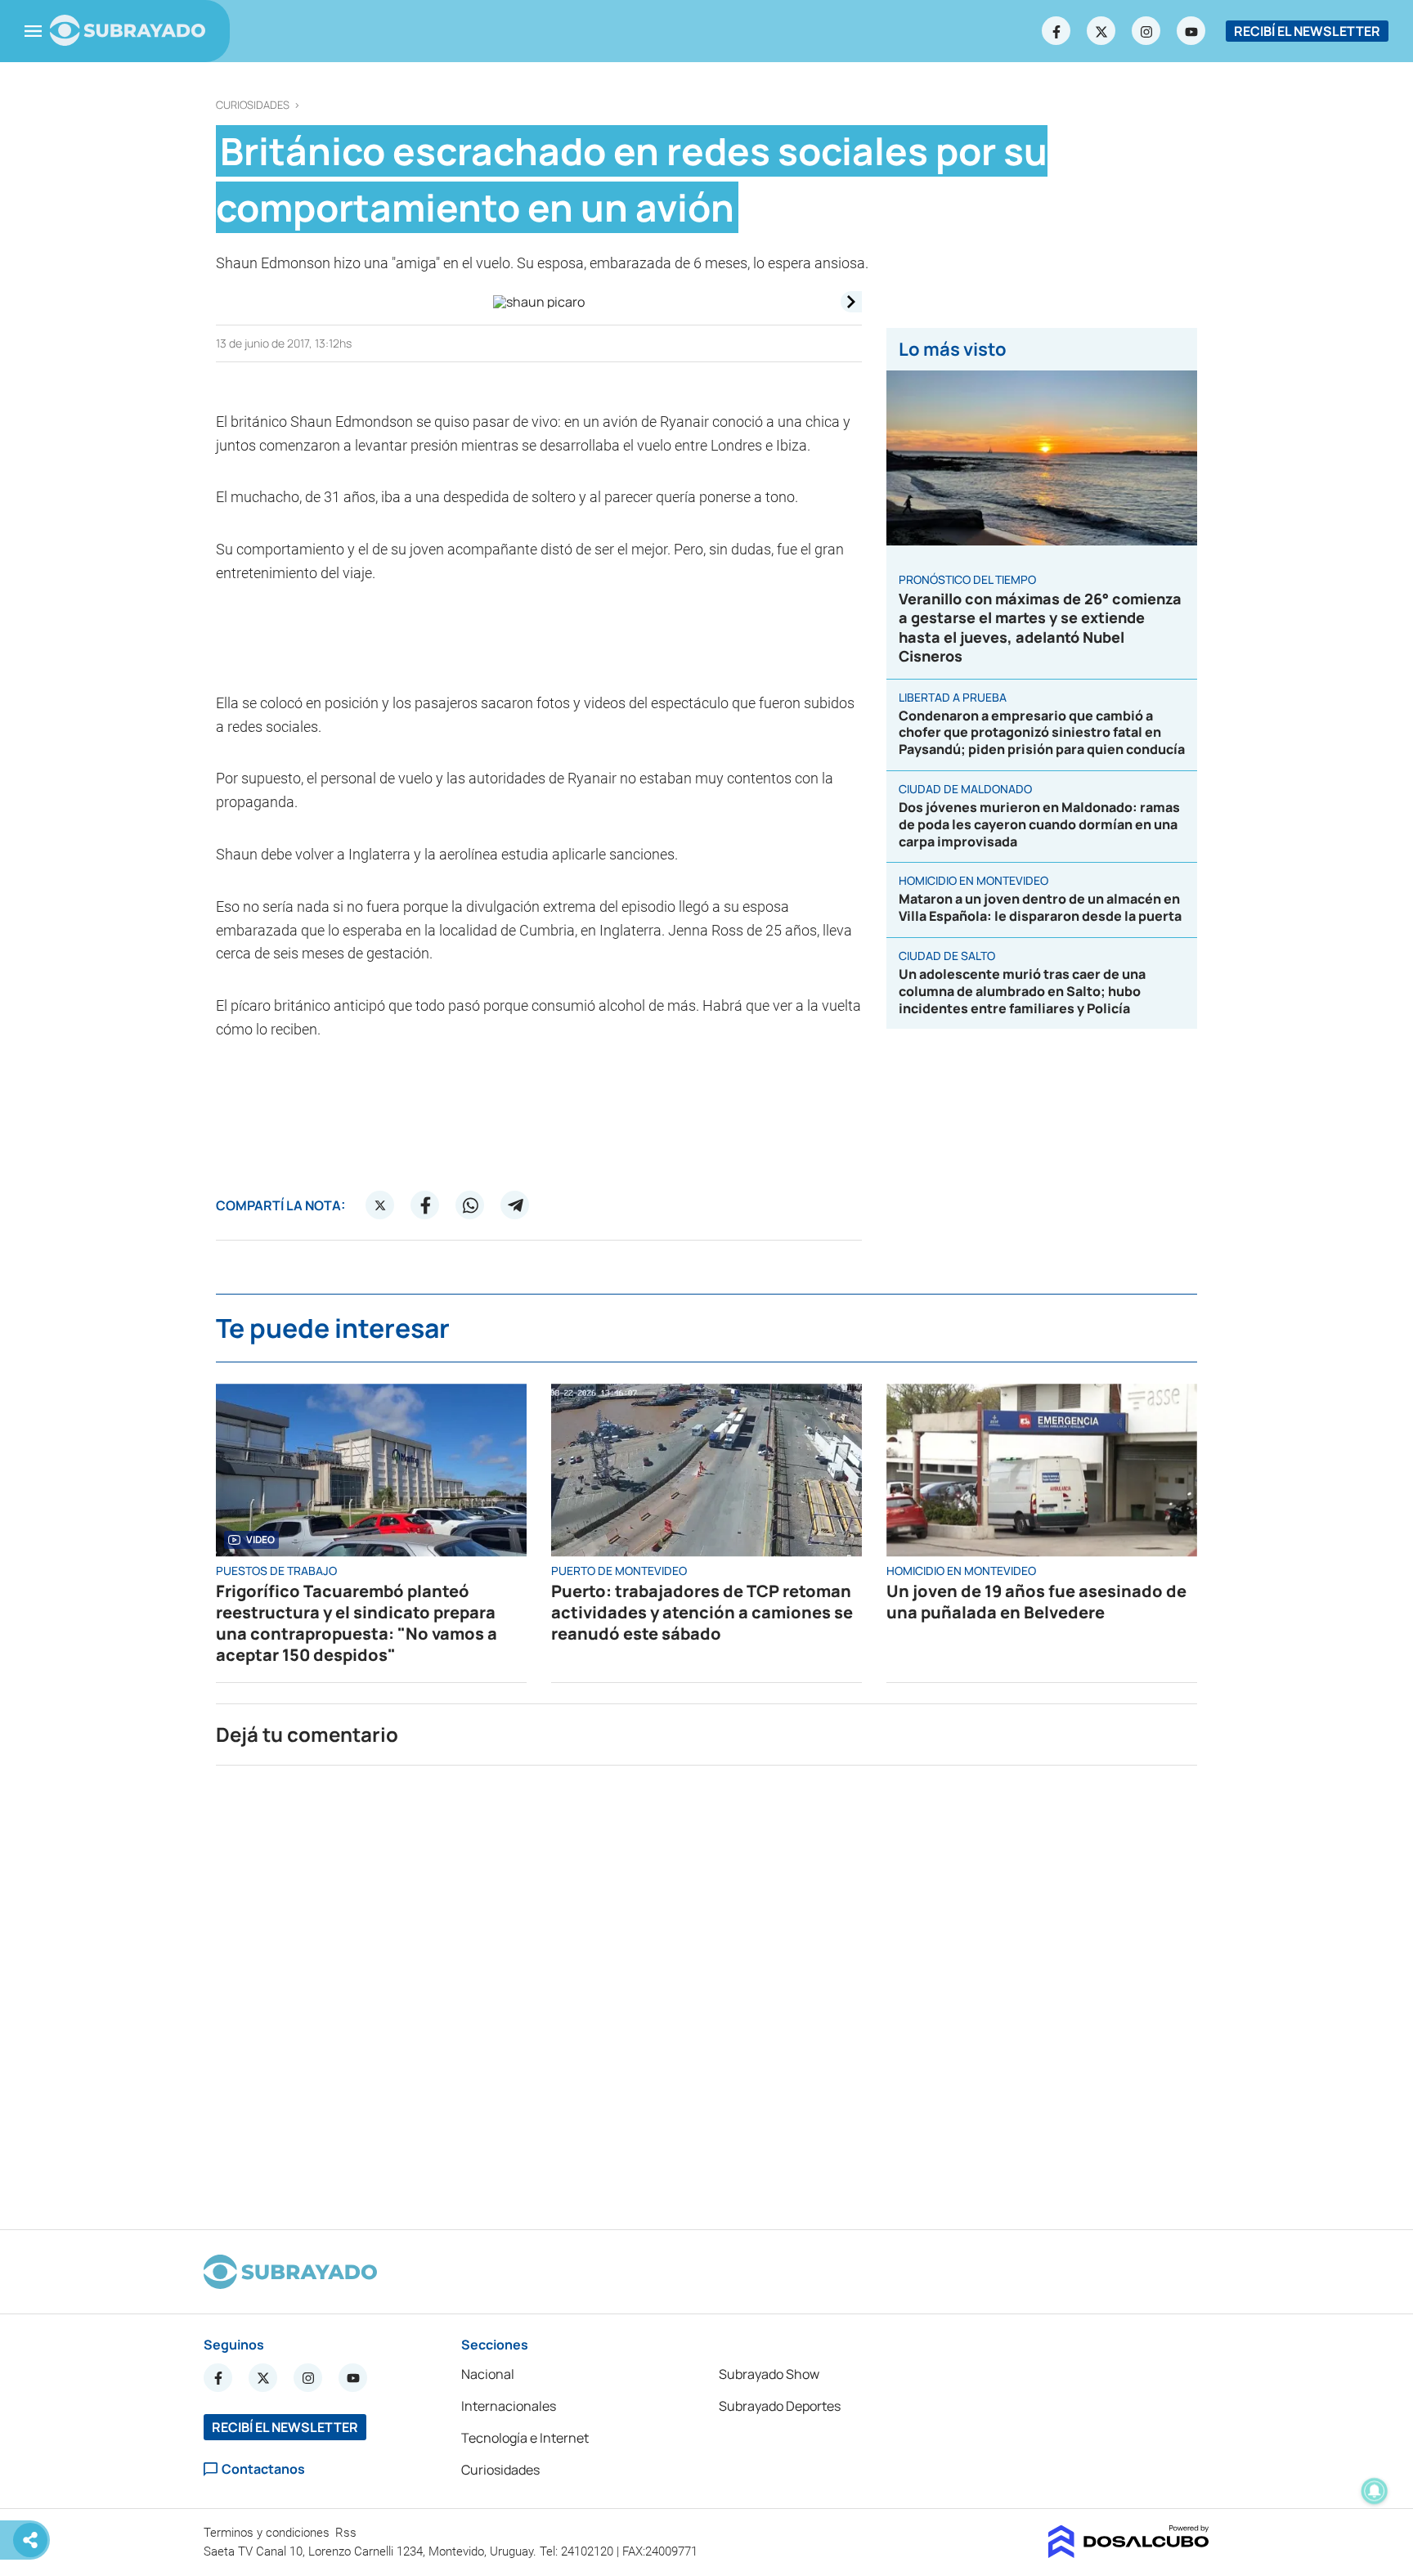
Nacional (488, 2374)
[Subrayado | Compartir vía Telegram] (515, 1205)
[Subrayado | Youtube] (1191, 31)
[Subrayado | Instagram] (1146, 31)
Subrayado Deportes (780, 2406)
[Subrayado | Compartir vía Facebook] (425, 1205)
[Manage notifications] (1375, 2491)
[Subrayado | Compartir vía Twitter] (380, 1205)
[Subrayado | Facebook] (1056, 31)
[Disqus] (706, 1990)
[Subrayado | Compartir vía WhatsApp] (470, 1205)
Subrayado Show (769, 2374)
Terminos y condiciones (268, 2533)
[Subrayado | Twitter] (1101, 31)
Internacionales (509, 2406)
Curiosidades (253, 105)
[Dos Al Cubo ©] (1129, 2553)
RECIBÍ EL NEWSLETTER (1307, 31)
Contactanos (263, 2469)
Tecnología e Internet (525, 2438)
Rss (348, 2533)
